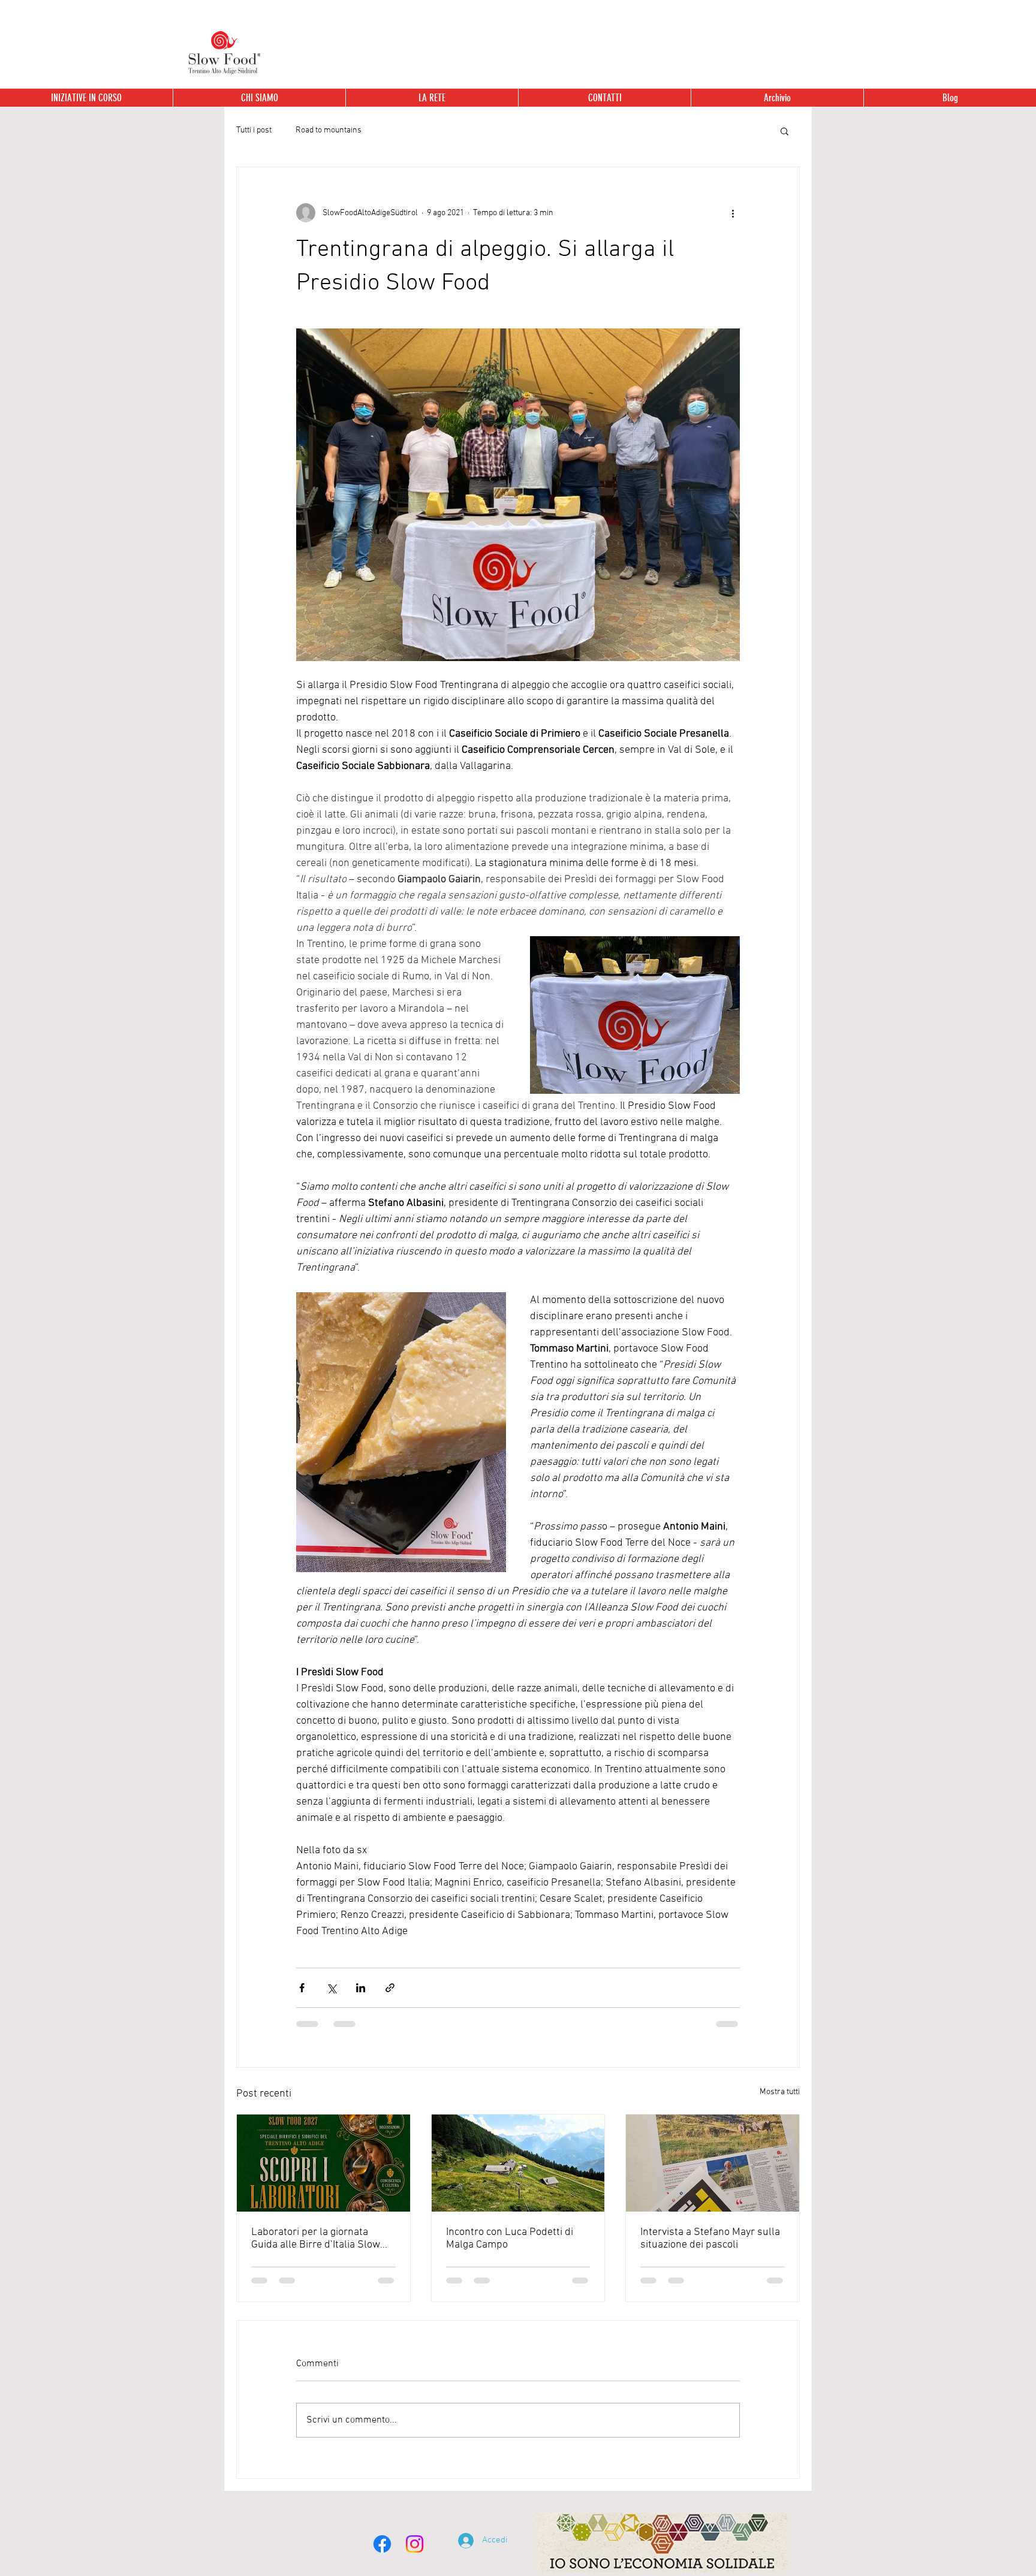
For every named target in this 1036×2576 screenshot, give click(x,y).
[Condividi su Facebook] (302, 1988)
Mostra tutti (780, 2092)
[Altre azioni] (733, 213)
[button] (777, 98)
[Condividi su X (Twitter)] (331, 1988)
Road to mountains (329, 130)
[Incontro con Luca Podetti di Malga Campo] (518, 2163)
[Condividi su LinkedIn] (361, 1988)
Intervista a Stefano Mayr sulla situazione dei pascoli (710, 2239)
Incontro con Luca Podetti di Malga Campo (510, 2239)
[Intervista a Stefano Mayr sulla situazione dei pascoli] (713, 2163)
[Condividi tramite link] (390, 1988)
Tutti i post (254, 130)
